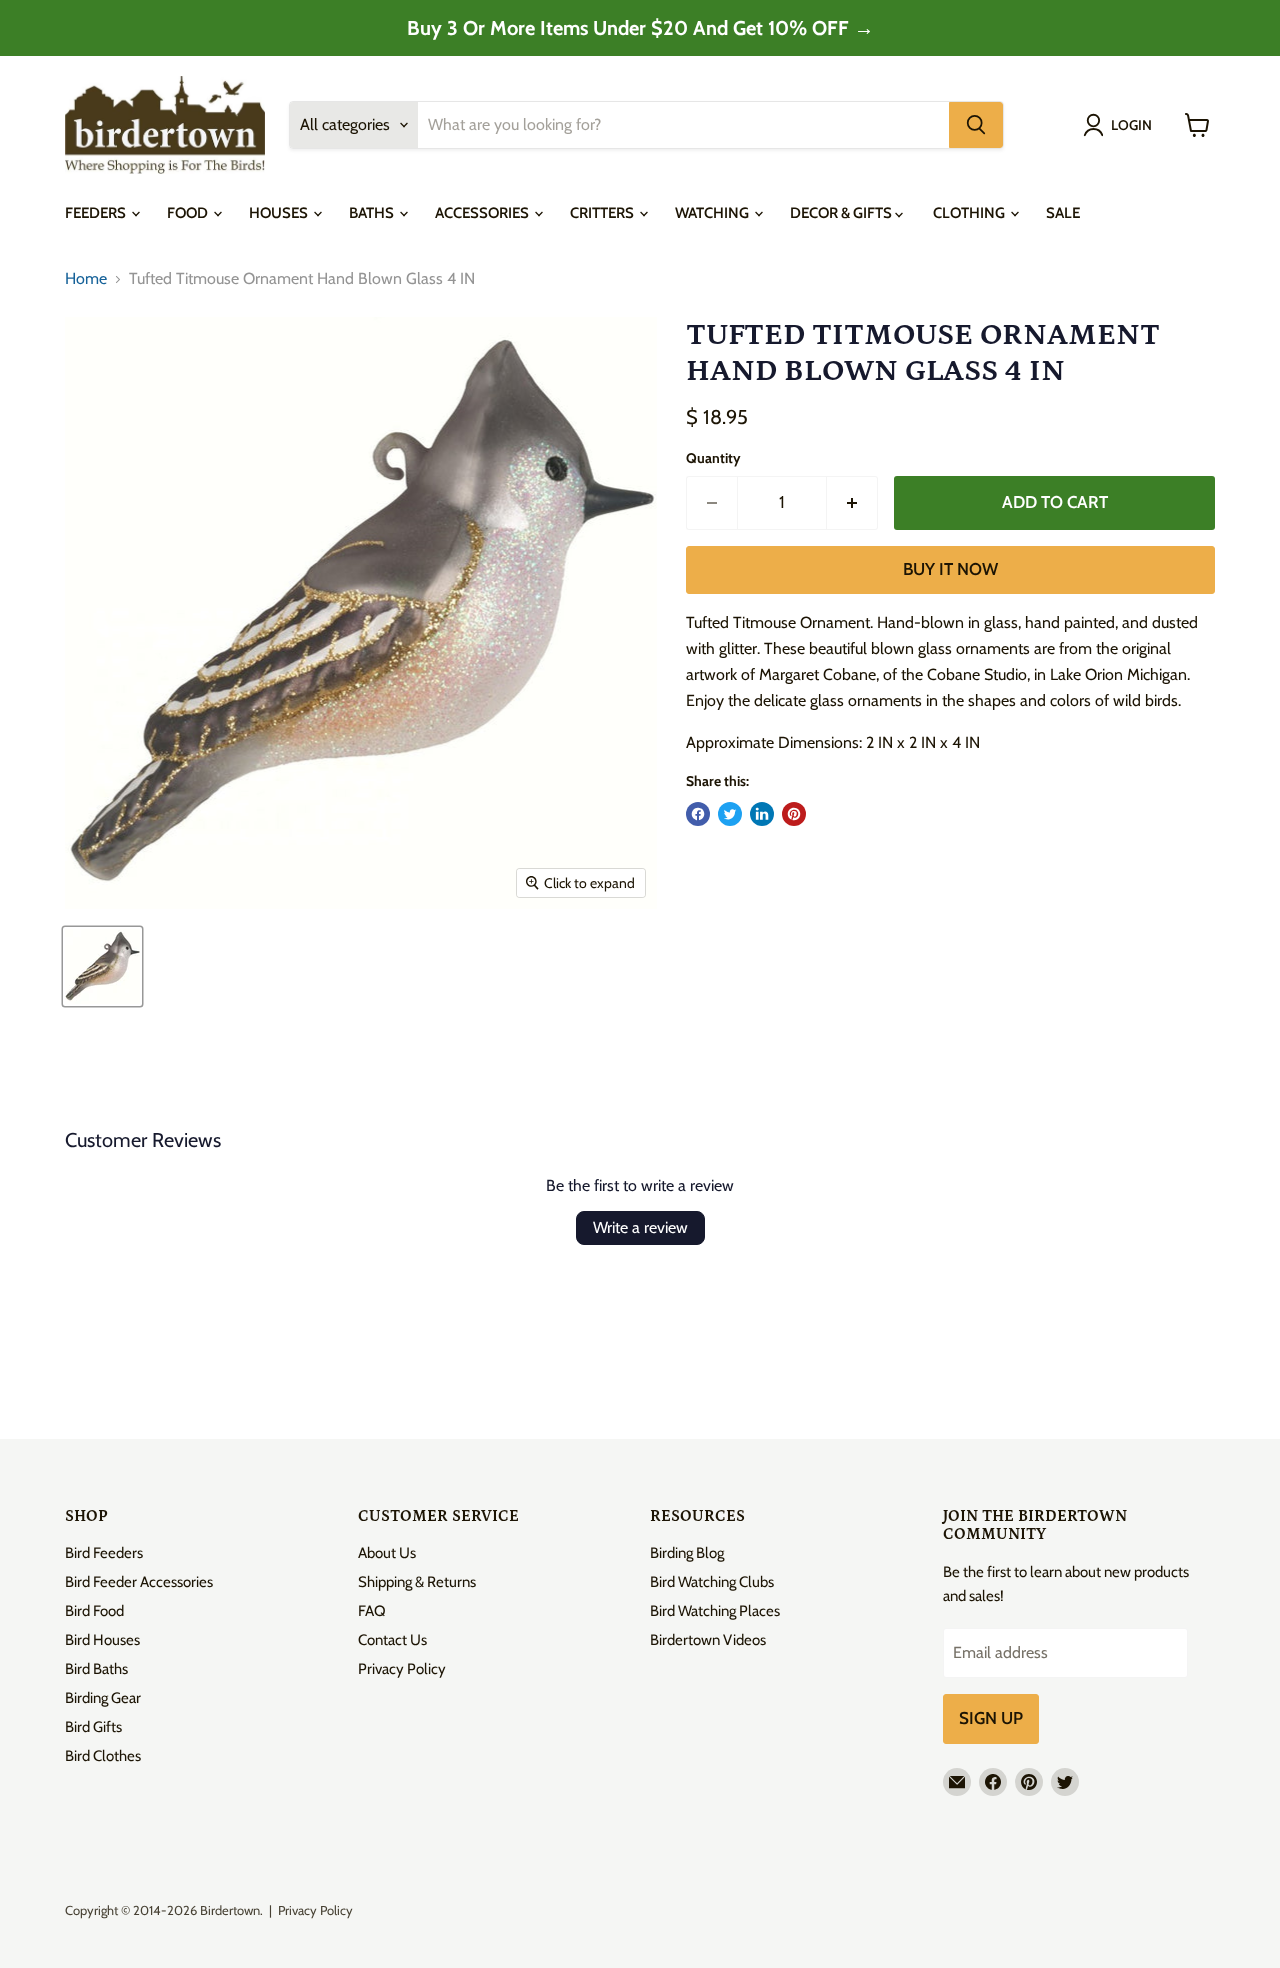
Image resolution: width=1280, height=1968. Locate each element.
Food (189, 213)
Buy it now (950, 569)
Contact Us (392, 1640)
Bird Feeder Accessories (139, 1582)
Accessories (483, 213)
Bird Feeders (104, 1553)
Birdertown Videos (708, 1640)
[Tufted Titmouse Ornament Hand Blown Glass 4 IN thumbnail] (102, 966)
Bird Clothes (103, 1756)
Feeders (97, 213)
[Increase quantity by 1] (852, 503)
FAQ (372, 1611)
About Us (387, 1553)
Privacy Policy (402, 1669)
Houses (280, 213)
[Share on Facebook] (698, 814)
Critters (603, 213)
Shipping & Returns (417, 1582)
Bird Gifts (93, 1727)
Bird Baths (96, 1669)
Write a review (640, 1227)
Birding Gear (103, 1698)
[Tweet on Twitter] (730, 814)
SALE (1063, 213)
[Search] (976, 125)
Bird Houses (102, 1640)
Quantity (713, 458)
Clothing (970, 213)
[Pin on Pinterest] (794, 814)
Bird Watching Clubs (712, 1582)
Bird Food (94, 1611)
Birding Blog (687, 1553)
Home (86, 279)
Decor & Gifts (842, 213)
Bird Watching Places (715, 1611)
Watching (713, 213)
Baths (373, 213)
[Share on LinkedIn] (762, 814)
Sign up (991, 1718)
